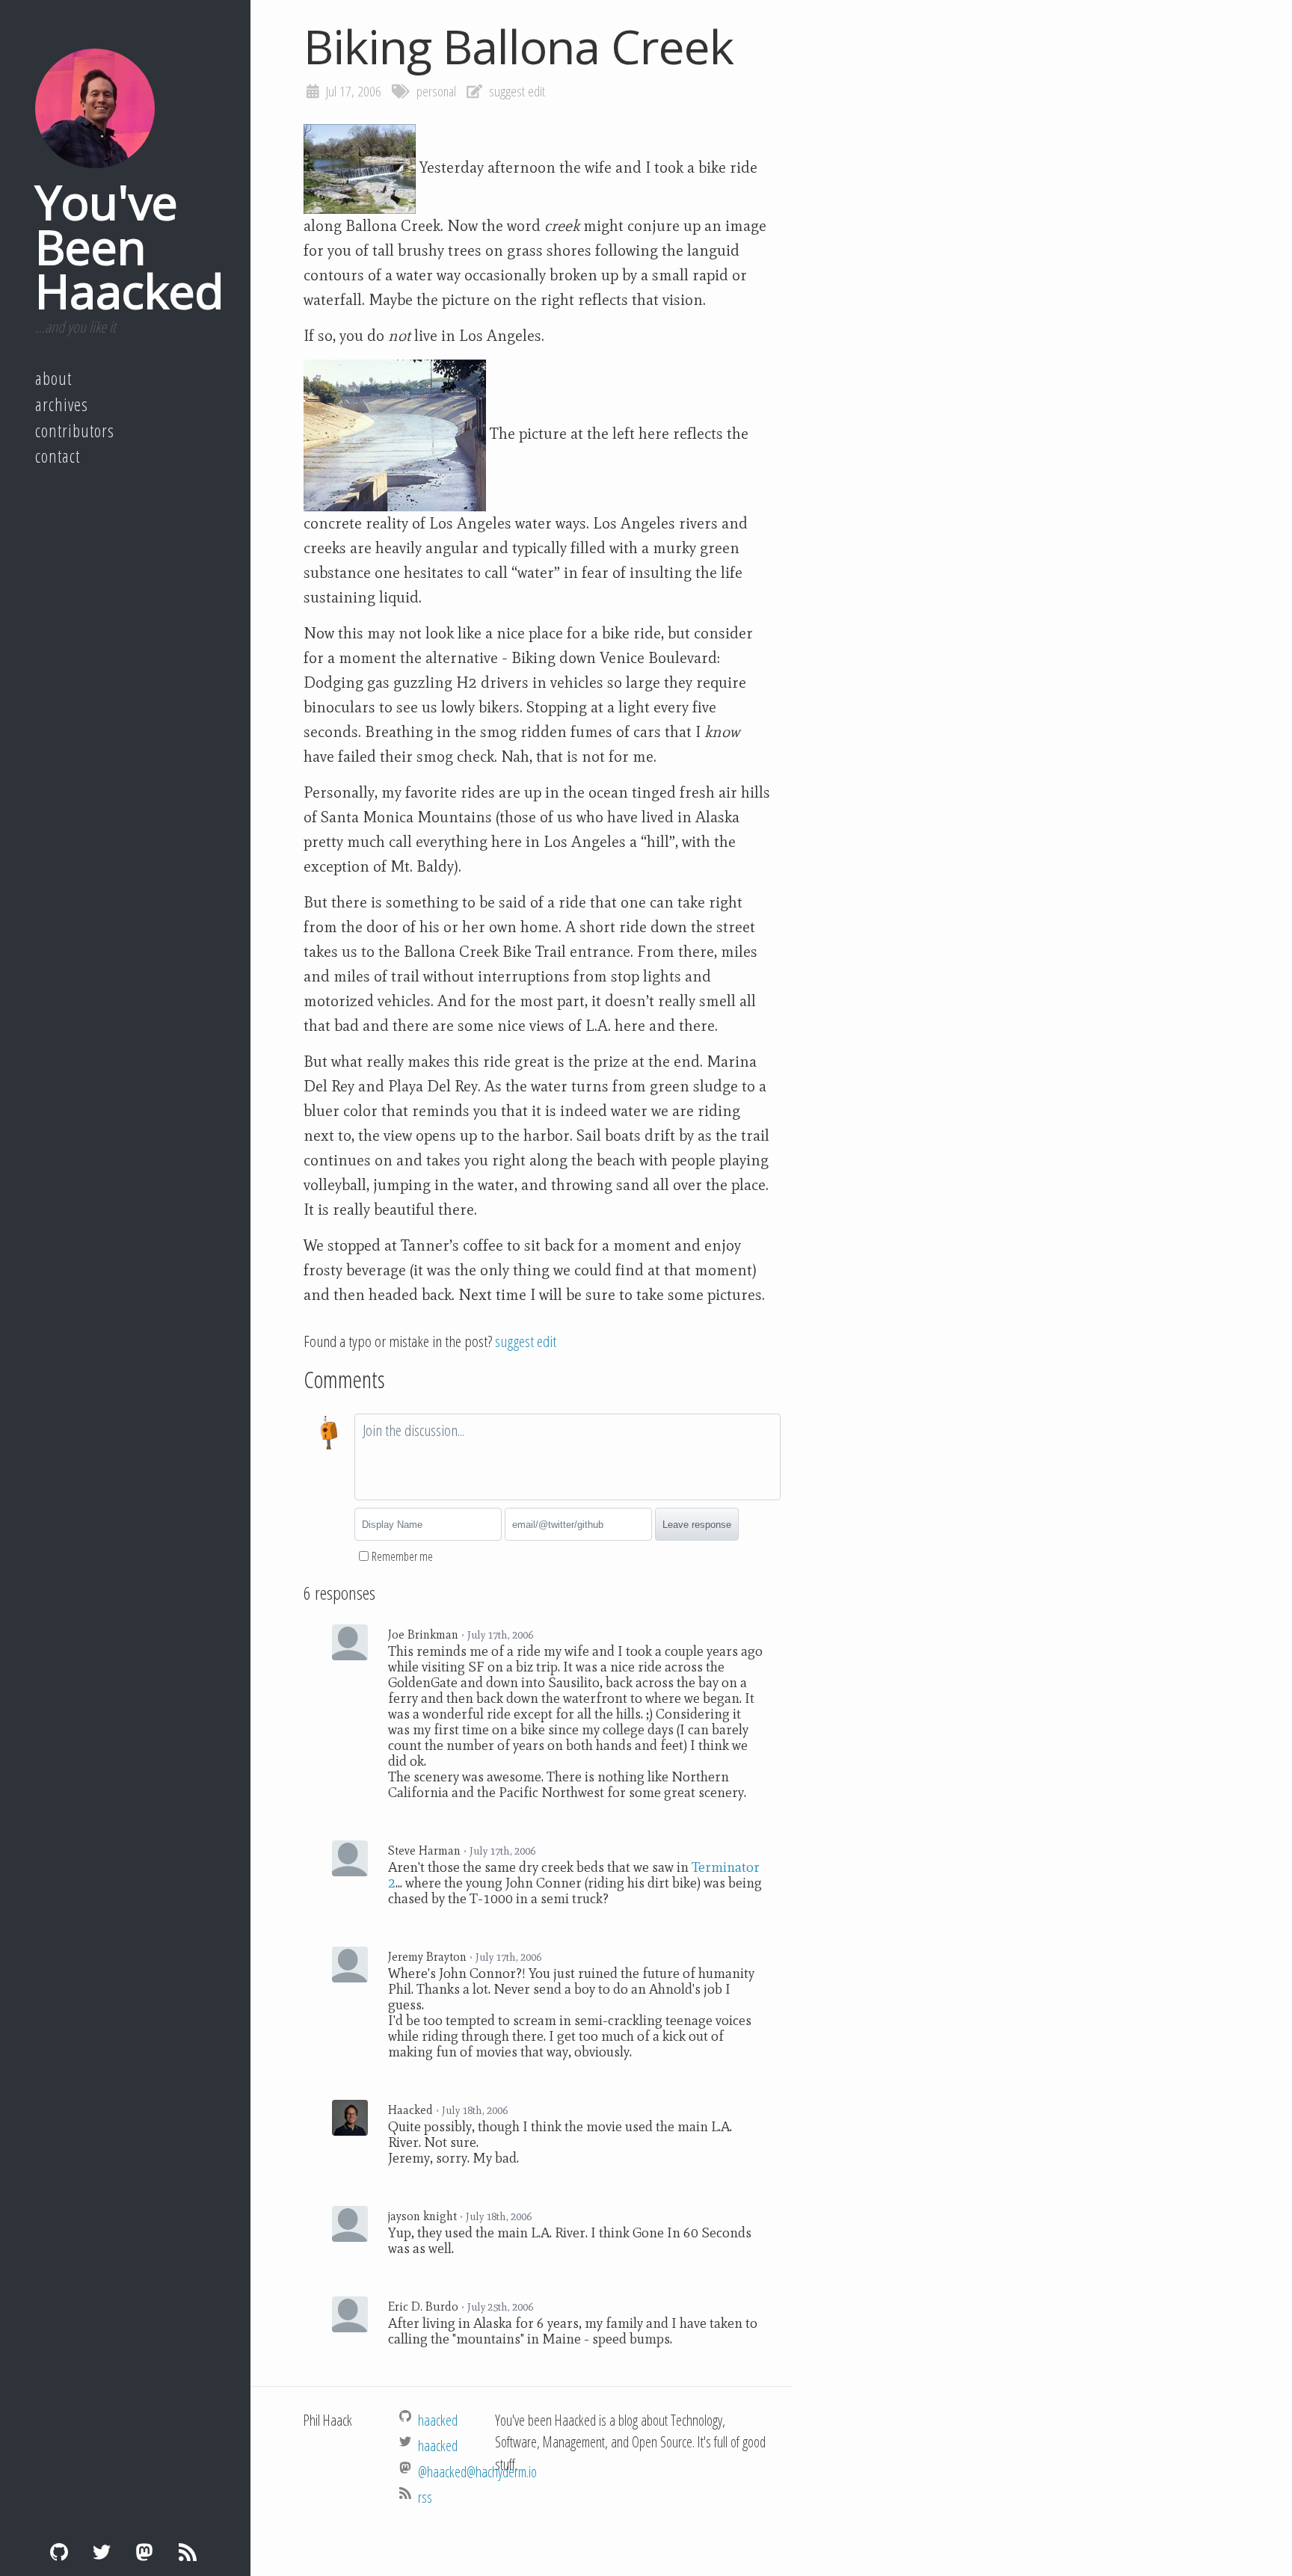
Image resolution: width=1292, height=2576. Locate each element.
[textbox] (567, 1457)
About (53, 378)
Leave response (697, 1525)
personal (436, 91)
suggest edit (517, 91)
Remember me (402, 1556)
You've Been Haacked (129, 246)
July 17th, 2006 (500, 1635)
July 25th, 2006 (500, 2307)
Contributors (75, 431)
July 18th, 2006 (475, 2110)
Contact (58, 456)
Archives (62, 404)
